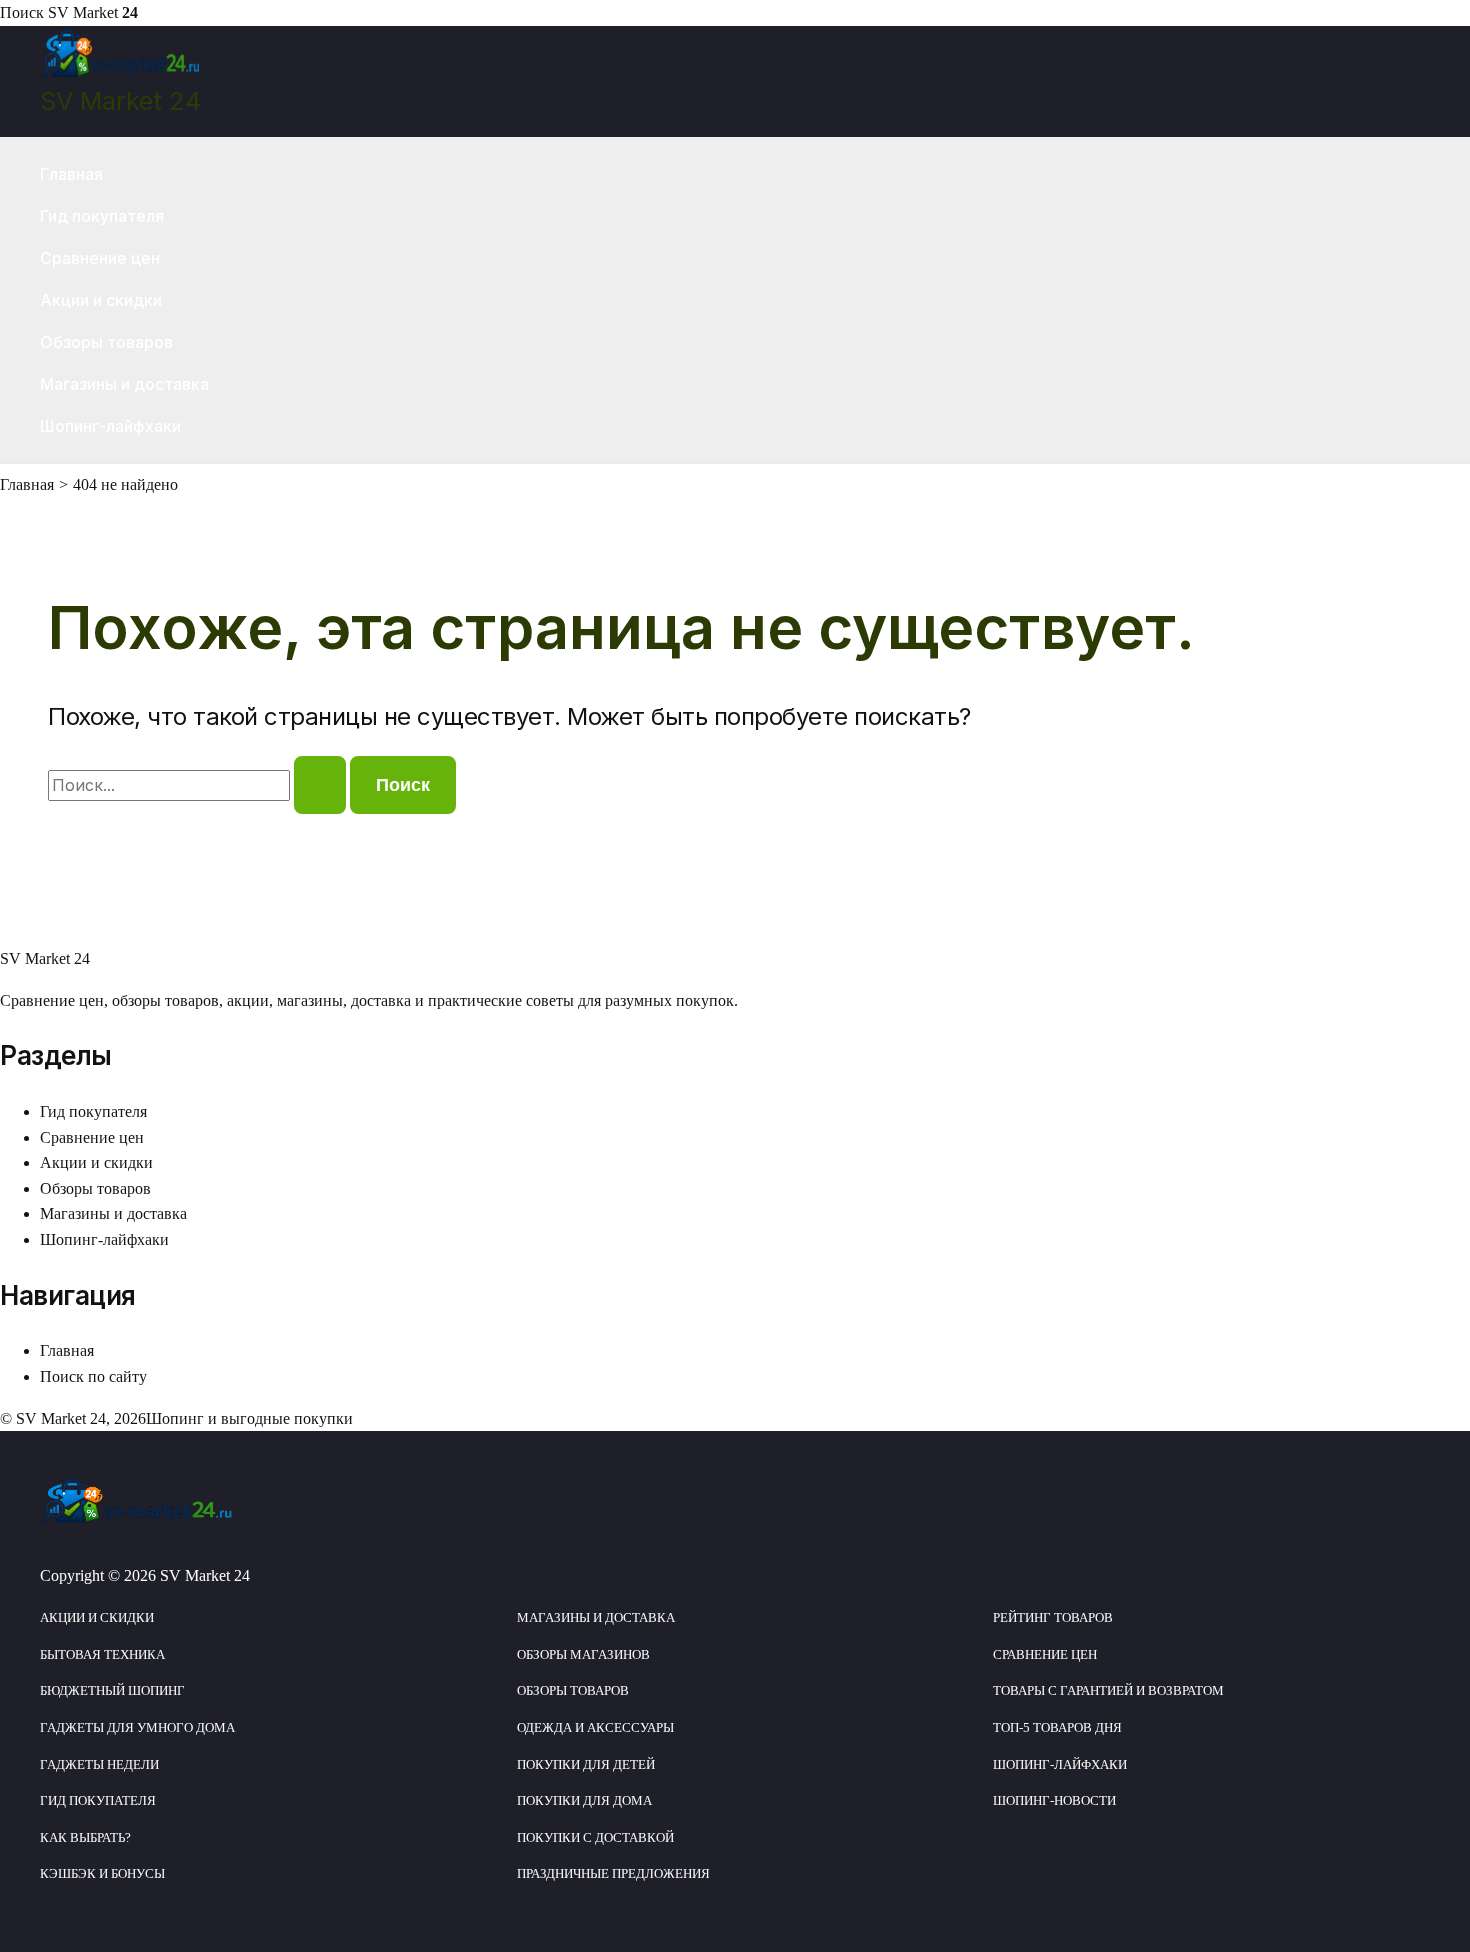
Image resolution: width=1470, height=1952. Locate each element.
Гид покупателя (102, 216)
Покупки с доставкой (595, 1837)
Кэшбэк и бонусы (102, 1873)
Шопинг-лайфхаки (110, 426)
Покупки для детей (586, 1764)
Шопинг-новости (1054, 1800)
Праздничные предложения (613, 1873)
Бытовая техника (102, 1654)
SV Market (93, 12)
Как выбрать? (85, 1837)
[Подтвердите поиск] (320, 785)
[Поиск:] (199, 785)
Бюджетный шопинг (112, 1690)
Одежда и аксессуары (595, 1727)
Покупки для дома (584, 1800)
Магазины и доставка (124, 384)
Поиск (22, 12)
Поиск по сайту (93, 1376)
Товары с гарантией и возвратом (1108, 1690)
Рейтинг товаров (1053, 1617)
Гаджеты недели (99, 1764)
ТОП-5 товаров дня (1057, 1727)
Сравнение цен (100, 258)
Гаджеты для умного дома (137, 1727)
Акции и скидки (101, 300)
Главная (71, 174)
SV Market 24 (120, 101)
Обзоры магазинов (583, 1654)
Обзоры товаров (106, 342)
